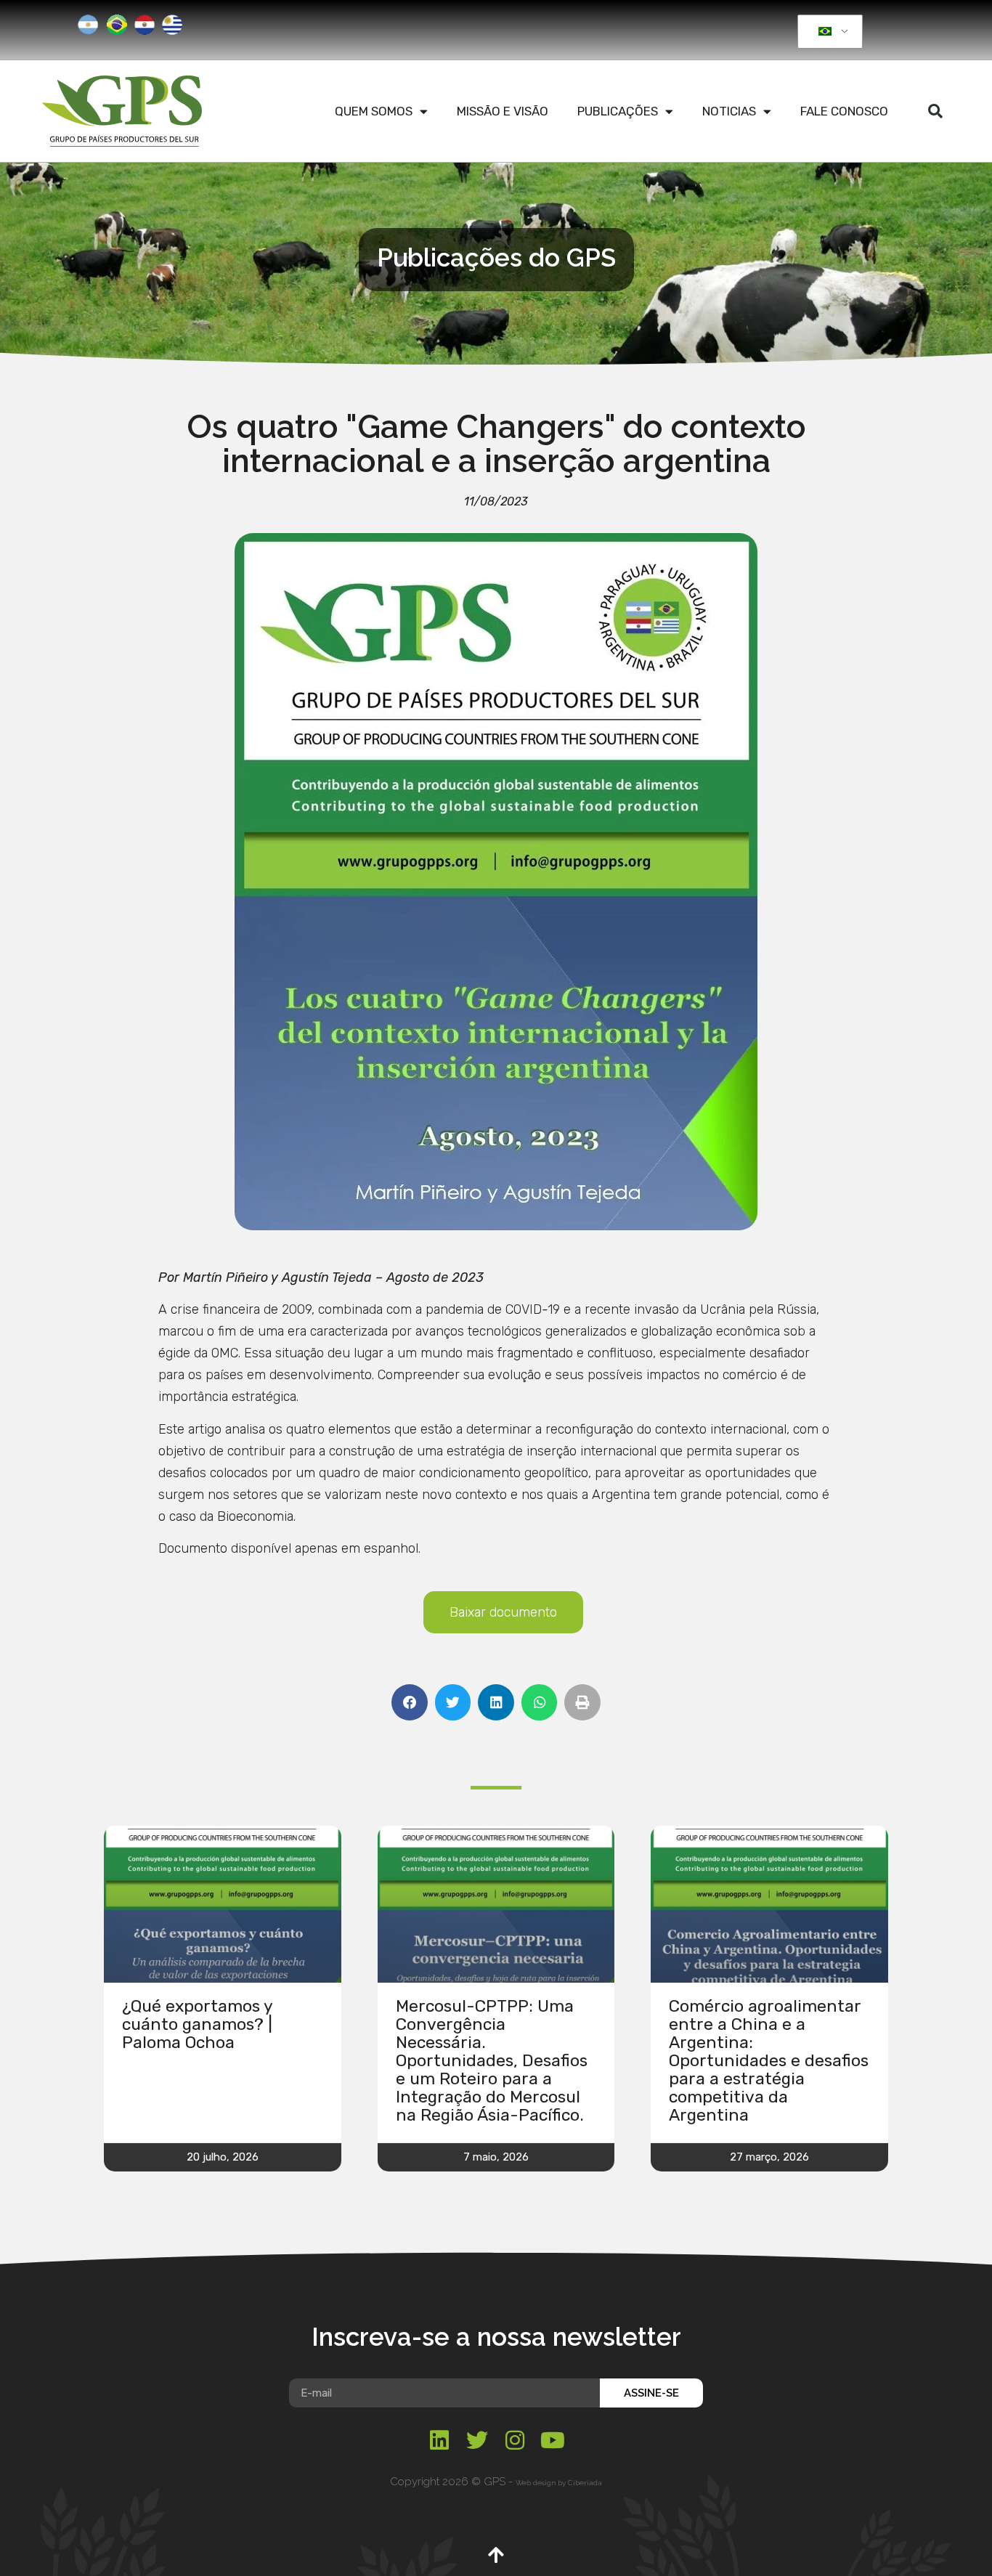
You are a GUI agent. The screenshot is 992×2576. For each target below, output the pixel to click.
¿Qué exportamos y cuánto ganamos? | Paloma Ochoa (197, 2024)
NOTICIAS (729, 111)
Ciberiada (585, 2483)
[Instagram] (515, 2440)
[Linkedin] (439, 2440)
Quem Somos (374, 111)
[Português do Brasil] (828, 32)
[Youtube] (553, 2440)
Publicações (618, 111)
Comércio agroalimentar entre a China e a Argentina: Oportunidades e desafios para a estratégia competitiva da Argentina (769, 2060)
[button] (935, 111)
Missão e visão (503, 111)
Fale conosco (844, 111)
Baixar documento (503, 1612)
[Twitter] (477, 2440)
